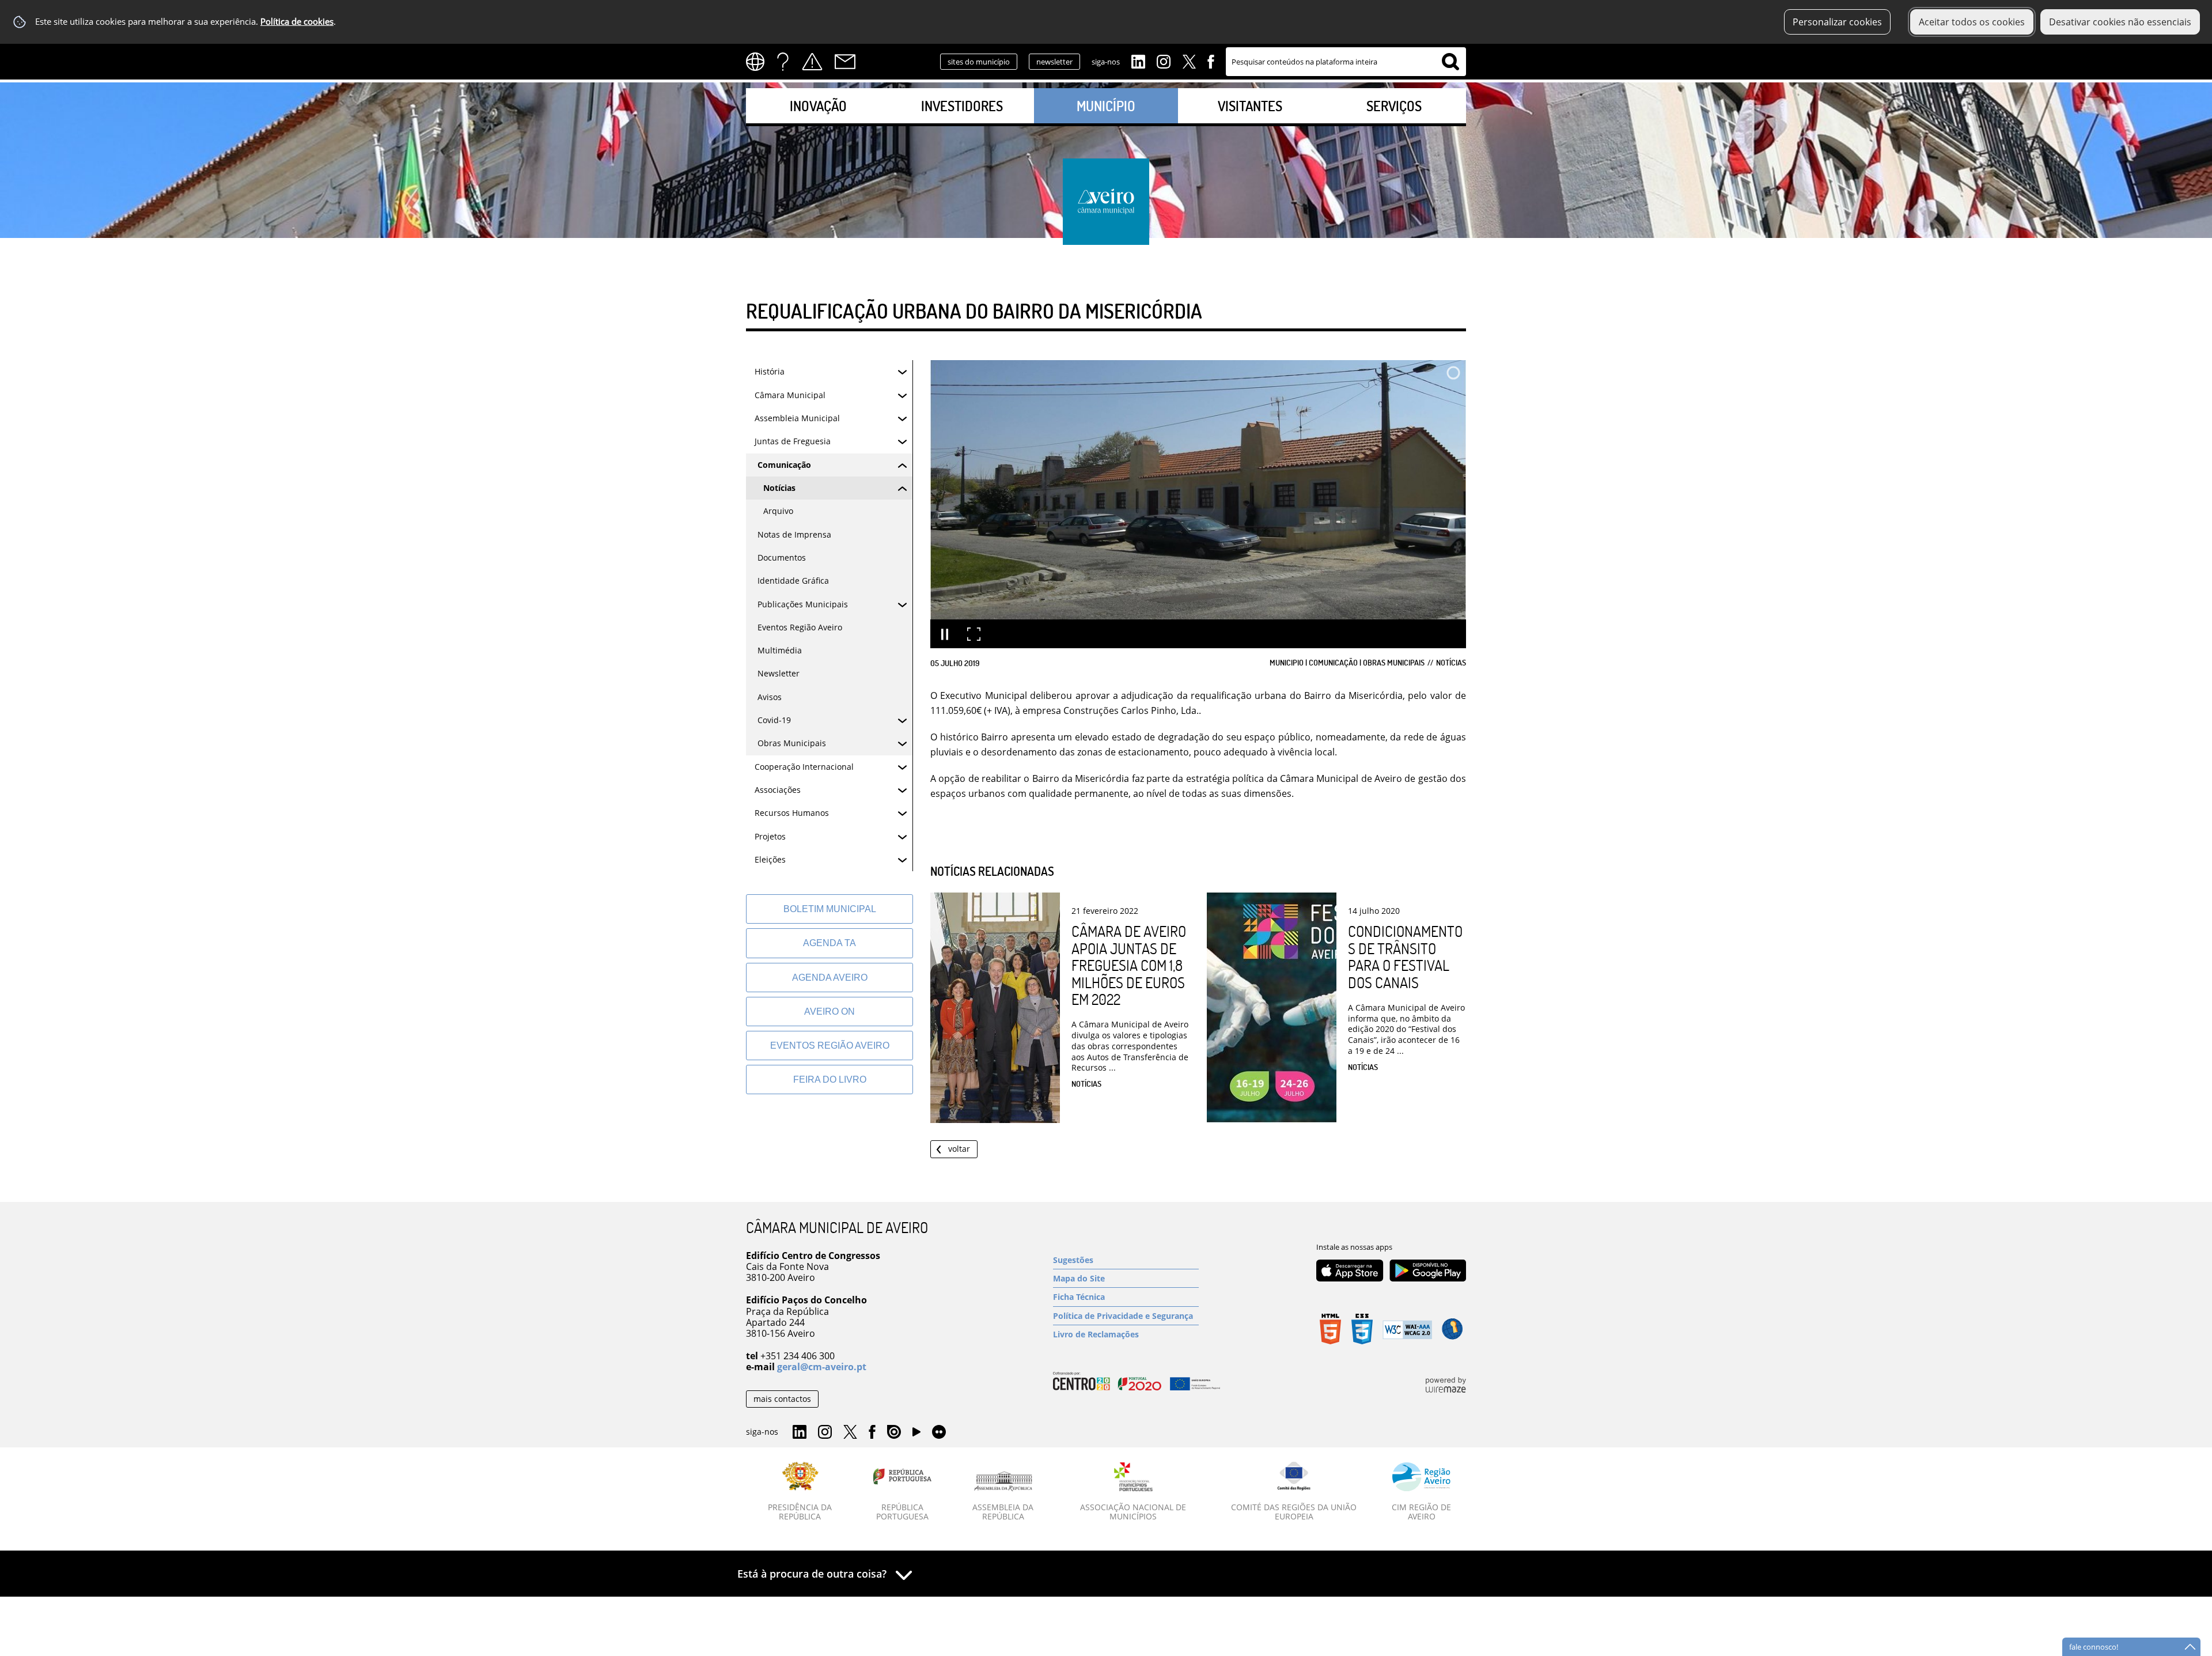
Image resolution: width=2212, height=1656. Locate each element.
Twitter (1189, 61)
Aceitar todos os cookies (1972, 22)
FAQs (783, 62)
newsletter (1054, 62)
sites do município (979, 62)
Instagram (1164, 61)
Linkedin (1138, 61)
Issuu (894, 1432)
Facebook (1211, 61)
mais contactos (782, 1399)
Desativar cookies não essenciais (2120, 22)
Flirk (939, 1432)
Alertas (812, 62)
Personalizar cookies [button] (1837, 22)
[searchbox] (1346, 62)
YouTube (916, 1435)
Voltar (959, 1149)
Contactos (845, 62)
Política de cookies (297, 22)
